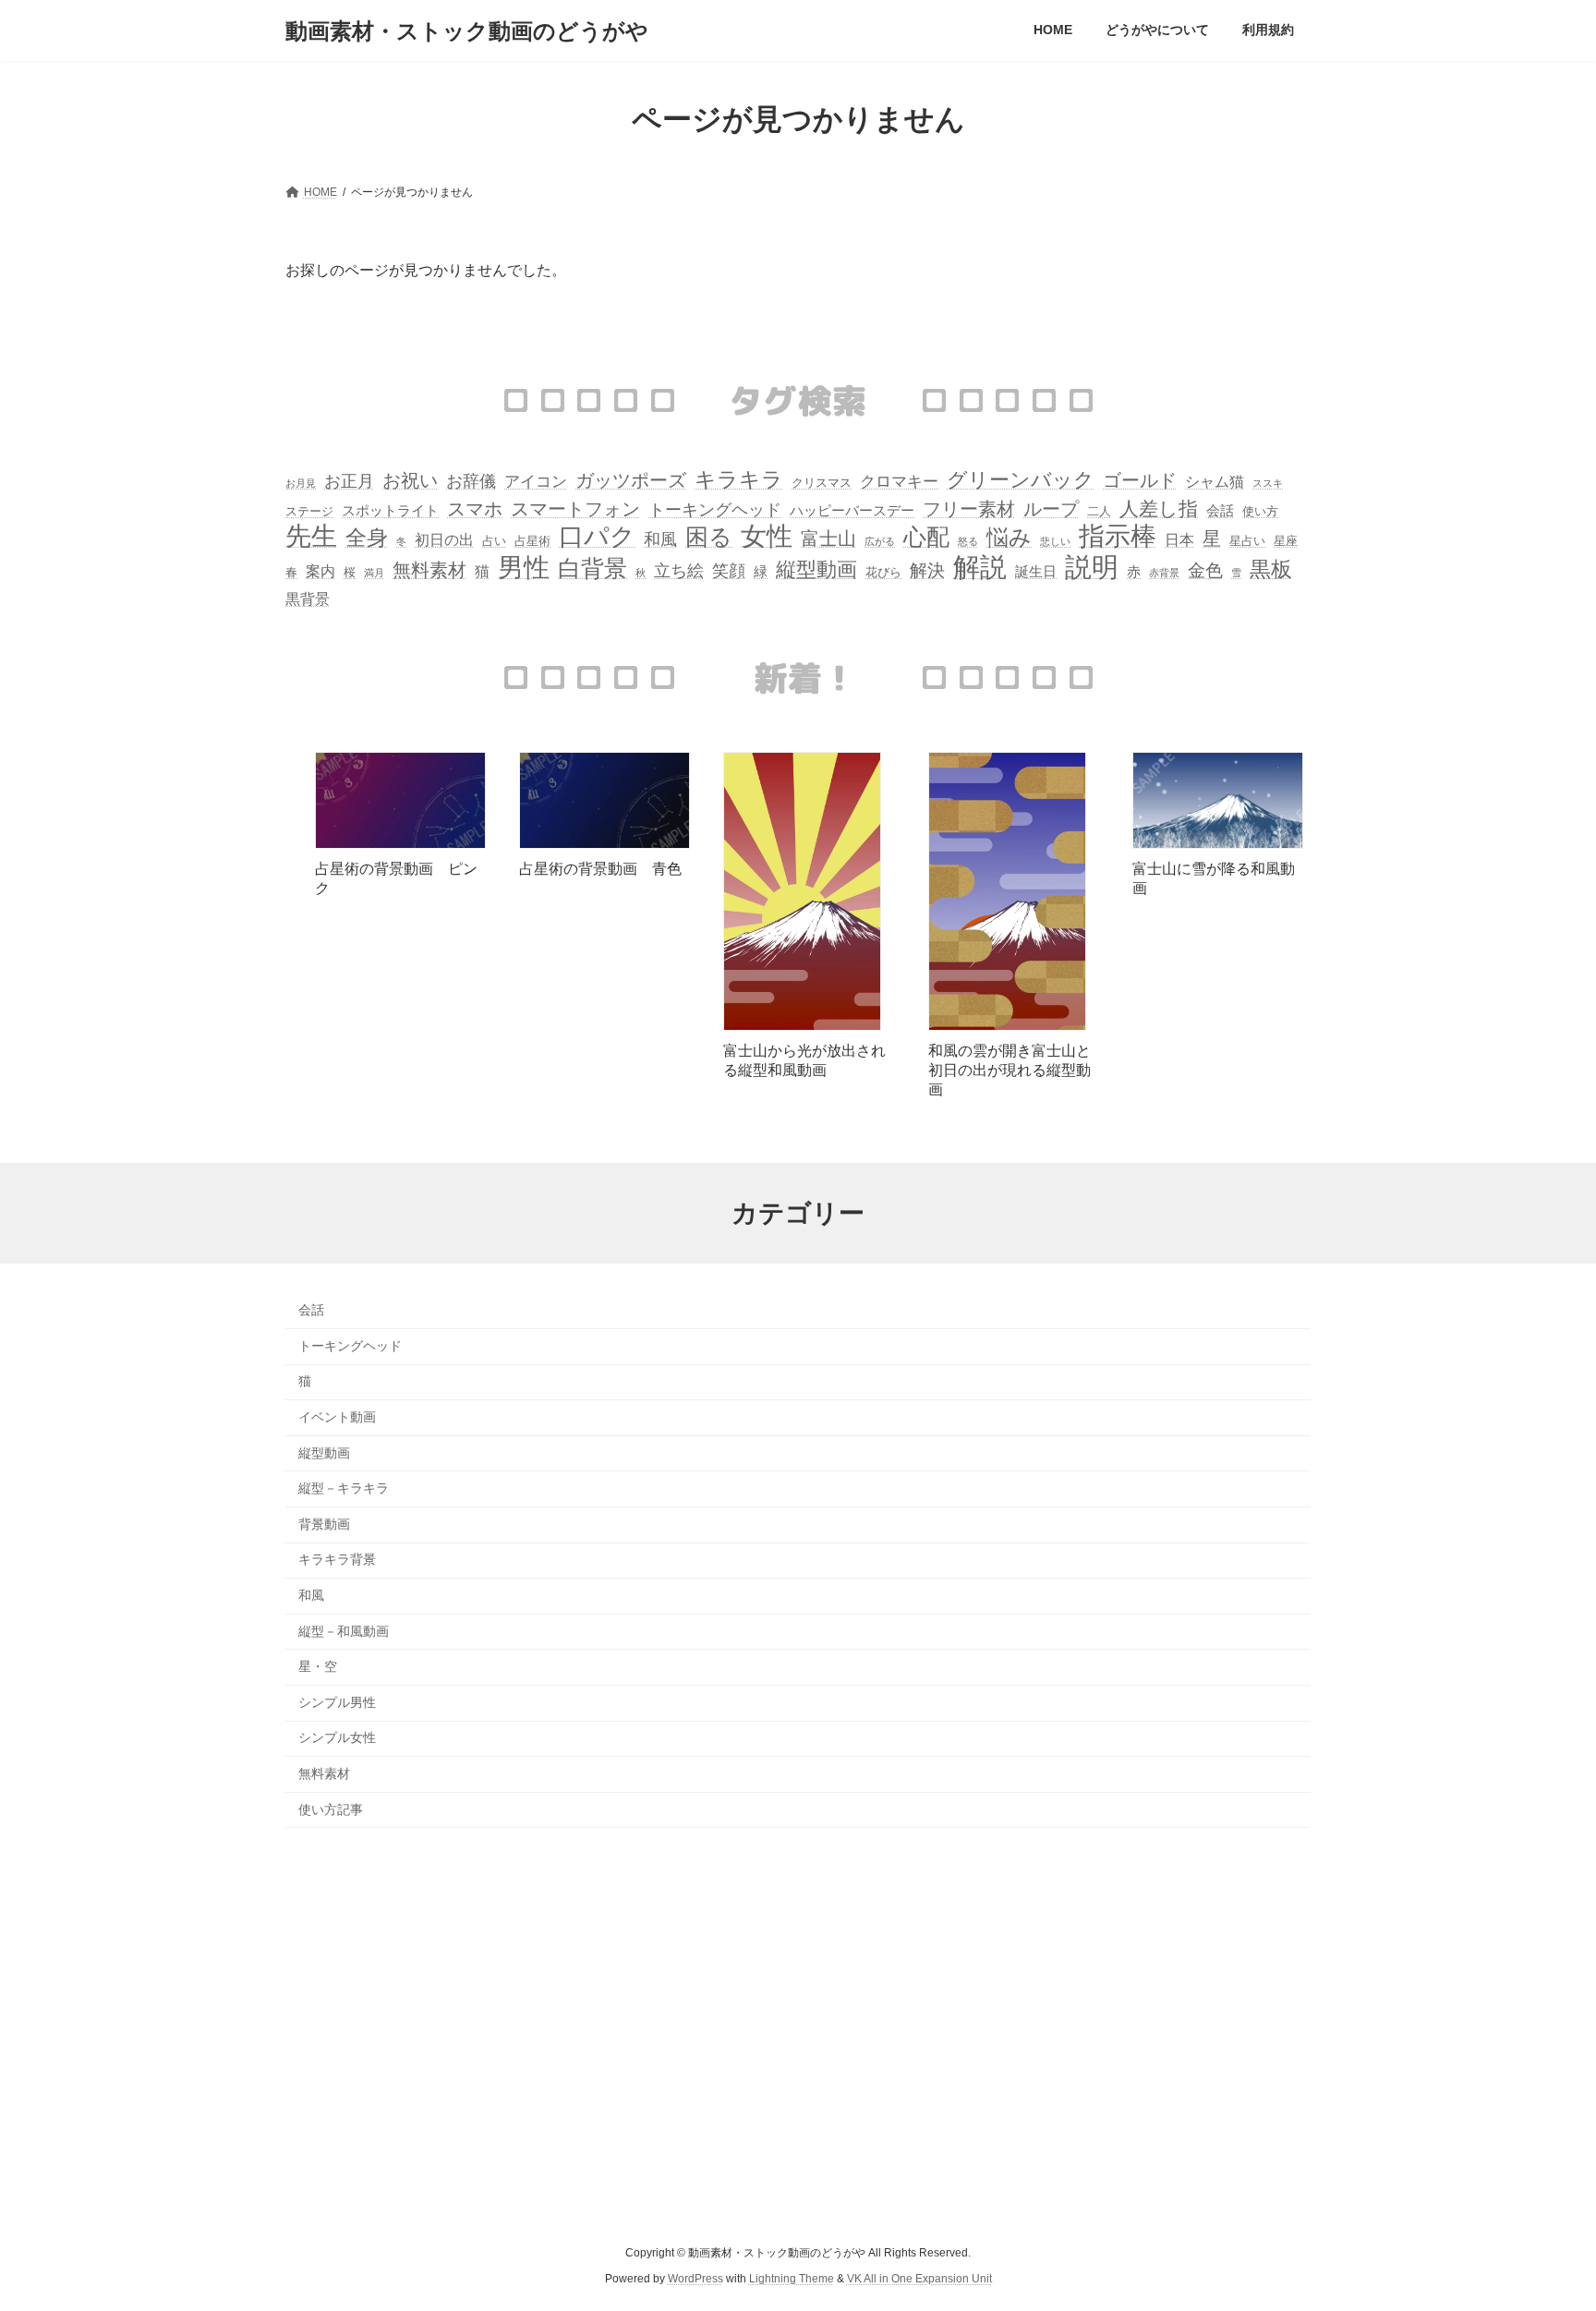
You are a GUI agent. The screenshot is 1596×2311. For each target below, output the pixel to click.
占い (494, 541)
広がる (880, 541)
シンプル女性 (337, 1737)
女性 (767, 536)
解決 (927, 570)
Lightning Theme (792, 2279)
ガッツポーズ (631, 480)
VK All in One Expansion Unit (919, 2279)
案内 (320, 571)
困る (709, 537)
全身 (367, 538)
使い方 (1260, 511)
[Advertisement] (798, 2038)
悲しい (1055, 541)
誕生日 (1036, 572)
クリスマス (822, 483)
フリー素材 (969, 509)
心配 (926, 537)
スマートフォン (575, 509)
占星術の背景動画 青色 (600, 869)
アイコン (536, 482)
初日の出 (444, 540)
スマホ (475, 509)
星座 (1286, 541)
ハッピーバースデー (852, 511)
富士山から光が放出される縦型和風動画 (804, 1060)
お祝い (410, 480)
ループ (1051, 509)
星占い (1247, 541)
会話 (1220, 511)
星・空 (318, 1666)
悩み (1009, 537)
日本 (1179, 540)
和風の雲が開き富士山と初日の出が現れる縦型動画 (1010, 1070)
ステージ (309, 511)
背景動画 (324, 1524)
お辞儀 (471, 481)
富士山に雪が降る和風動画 (1214, 878)
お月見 (301, 483)
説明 (1092, 568)
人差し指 (1159, 508)
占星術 (532, 541)
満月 (374, 573)
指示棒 (1118, 536)
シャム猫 (1215, 482)
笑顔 (729, 571)
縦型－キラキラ (344, 1488)
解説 (980, 567)
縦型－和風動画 (344, 1631)
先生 (311, 536)
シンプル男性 (337, 1702)
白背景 (592, 569)
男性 (524, 568)
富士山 (828, 538)
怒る (968, 541)
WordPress (695, 2279)
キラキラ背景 (337, 1559)
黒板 (1271, 569)
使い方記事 (331, 1809)
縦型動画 (816, 569)
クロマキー (899, 482)
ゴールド (1140, 480)
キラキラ (739, 480)
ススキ (1268, 483)
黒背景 (308, 599)
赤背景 (1164, 573)
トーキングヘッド (715, 510)
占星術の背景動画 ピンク (396, 878)
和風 (660, 539)
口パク (597, 537)
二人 (1099, 511)
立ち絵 (679, 571)
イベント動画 (337, 1417)
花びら (883, 572)
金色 (1205, 570)
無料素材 (429, 570)
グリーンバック (1021, 480)
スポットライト (390, 511)
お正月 (349, 481)
